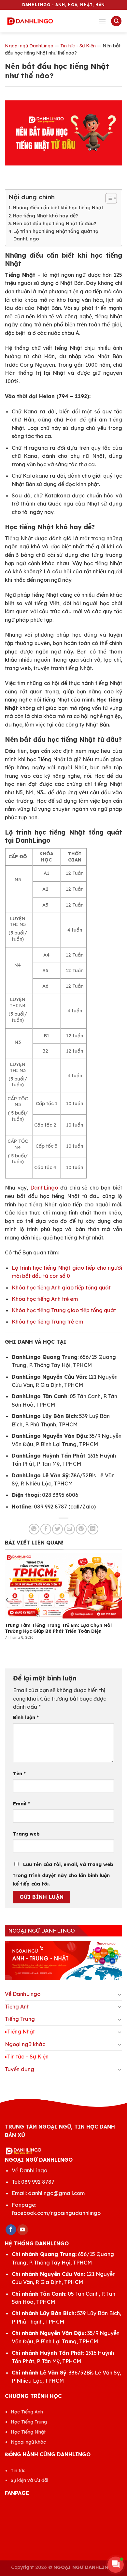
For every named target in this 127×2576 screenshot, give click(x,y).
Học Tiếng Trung (29, 2422)
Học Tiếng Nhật (28, 2432)
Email (21, 1804)
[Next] (120, 1599)
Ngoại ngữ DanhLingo (29, 46)
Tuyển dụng (20, 2069)
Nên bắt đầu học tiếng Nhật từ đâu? (54, 224)
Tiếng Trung (20, 2019)
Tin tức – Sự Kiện (28, 2057)
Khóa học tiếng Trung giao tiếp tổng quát (64, 1310)
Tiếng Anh (17, 2007)
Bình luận (26, 1717)
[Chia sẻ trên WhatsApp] (34, 1529)
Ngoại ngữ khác (25, 2044)
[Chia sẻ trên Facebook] (46, 1529)
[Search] (116, 21)
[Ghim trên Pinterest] (81, 1529)
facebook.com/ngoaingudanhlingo (56, 2213)
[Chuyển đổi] (120, 1994)
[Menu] (102, 21)
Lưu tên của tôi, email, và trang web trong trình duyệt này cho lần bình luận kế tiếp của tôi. (63, 1874)
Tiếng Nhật (21, 2032)
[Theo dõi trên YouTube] (23, 2230)
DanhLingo (44, 1188)
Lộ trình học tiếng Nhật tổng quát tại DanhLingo (56, 235)
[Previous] (7, 1599)
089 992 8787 (38, 2182)
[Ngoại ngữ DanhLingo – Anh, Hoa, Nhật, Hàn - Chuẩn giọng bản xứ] (30, 21)
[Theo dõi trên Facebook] (11, 2230)
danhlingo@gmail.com (56, 2193)
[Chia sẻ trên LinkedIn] (93, 1529)
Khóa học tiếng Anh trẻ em (45, 1299)
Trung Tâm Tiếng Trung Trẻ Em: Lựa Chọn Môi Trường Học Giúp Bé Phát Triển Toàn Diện (58, 1628)
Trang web (26, 1834)
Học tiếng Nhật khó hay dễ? (45, 216)
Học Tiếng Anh (27, 2412)
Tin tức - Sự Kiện (78, 46)
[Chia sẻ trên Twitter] (57, 1529)
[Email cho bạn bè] (70, 1529)
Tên (19, 1774)
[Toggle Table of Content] (108, 198)
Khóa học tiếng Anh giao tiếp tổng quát (61, 1288)
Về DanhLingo (23, 1994)
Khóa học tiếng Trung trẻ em (47, 1322)
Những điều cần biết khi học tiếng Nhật (58, 208)
